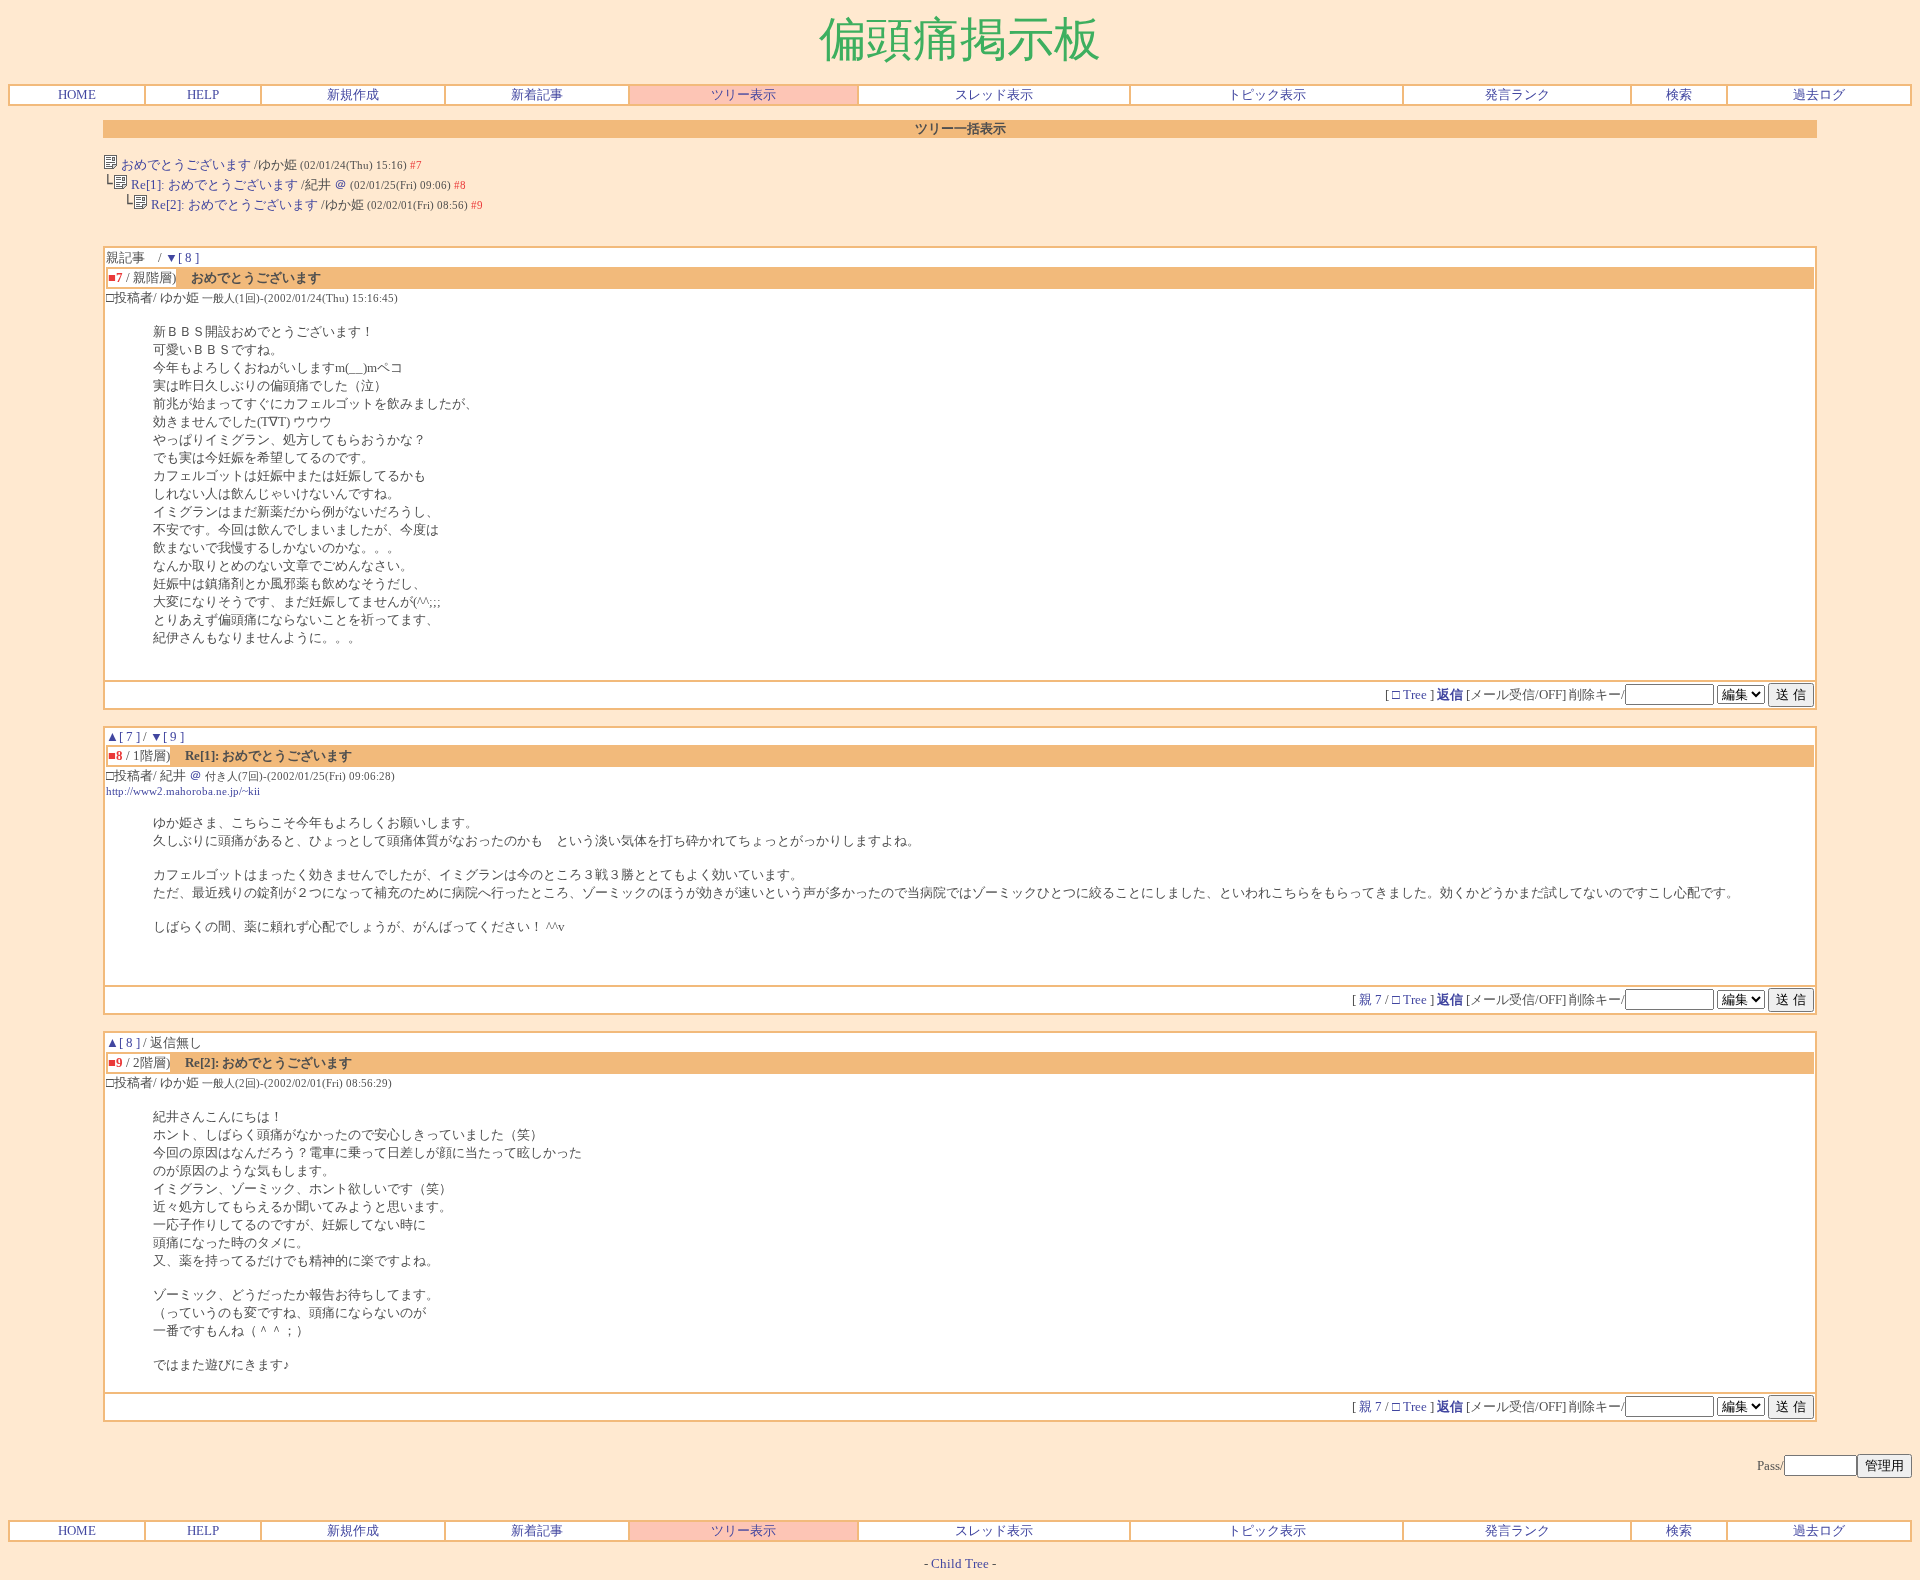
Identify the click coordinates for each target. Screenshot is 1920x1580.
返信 (1450, 694)
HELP (203, 94)
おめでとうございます (184, 164)
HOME (77, 94)
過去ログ (1819, 94)
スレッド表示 (994, 94)
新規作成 (353, 94)
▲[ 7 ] (123, 736)
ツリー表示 (743, 94)
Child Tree (960, 1563)
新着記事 (537, 94)
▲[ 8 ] (123, 1042)
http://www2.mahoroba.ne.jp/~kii (183, 791)
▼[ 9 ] (167, 736)
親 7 (1372, 999)
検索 (1679, 94)
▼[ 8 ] (182, 257)
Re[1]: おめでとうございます (213, 184)
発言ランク (1517, 94)
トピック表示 (1267, 94)
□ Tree (1409, 694)
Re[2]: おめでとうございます (233, 204)
